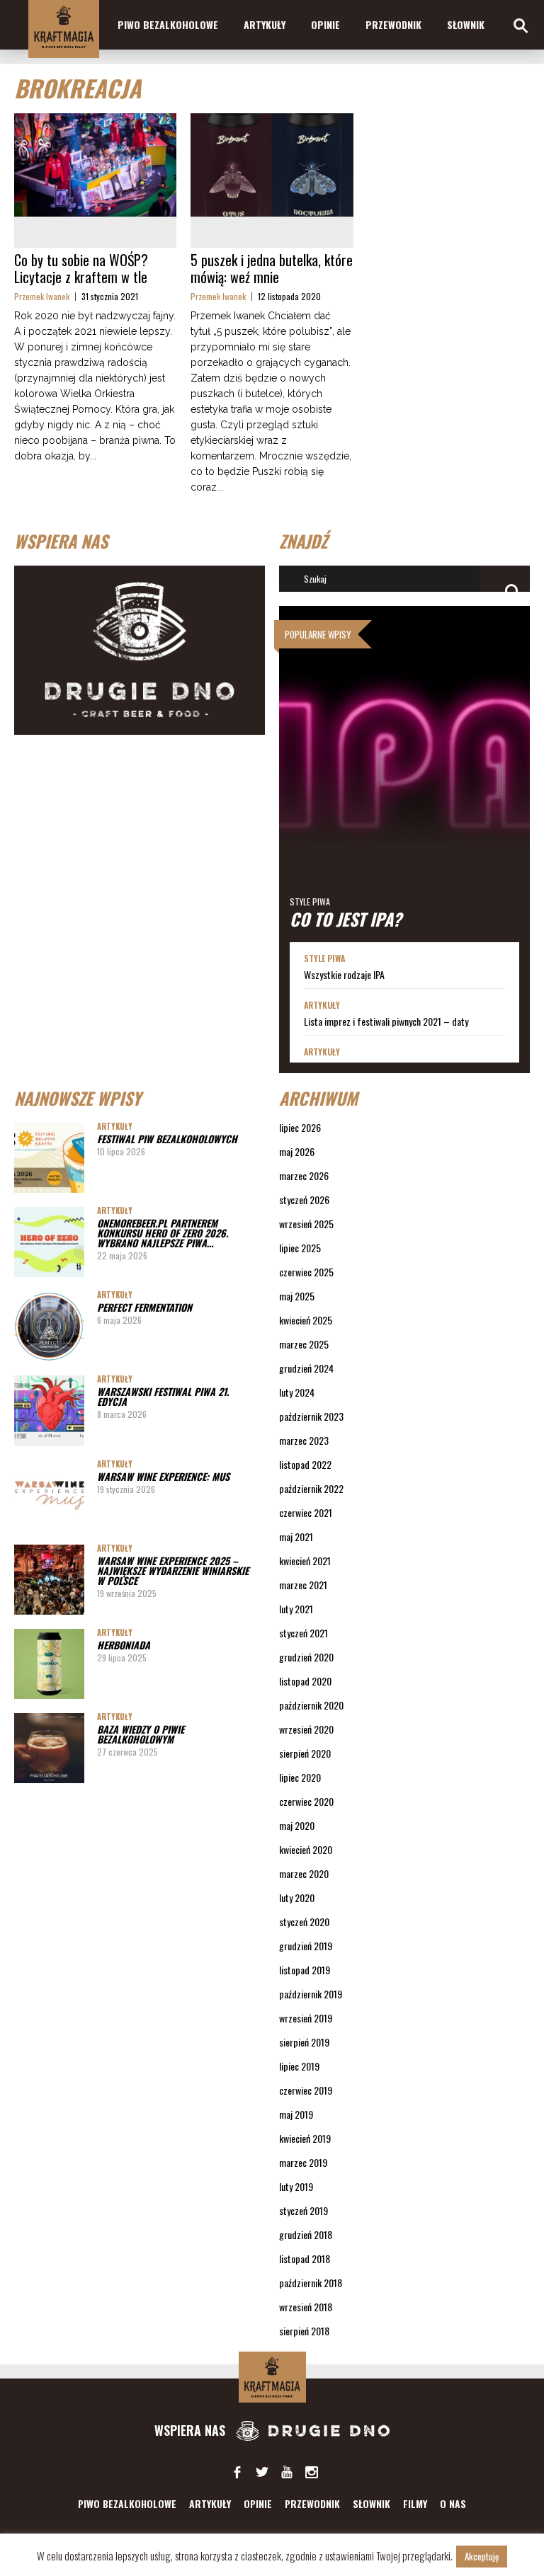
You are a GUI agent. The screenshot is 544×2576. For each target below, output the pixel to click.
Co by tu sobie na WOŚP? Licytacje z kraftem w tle (81, 268)
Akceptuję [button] (482, 2556)
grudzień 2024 (306, 1368)
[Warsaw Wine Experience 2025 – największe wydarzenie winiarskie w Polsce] (49, 1580)
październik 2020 (311, 1705)
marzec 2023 (304, 1440)
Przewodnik (393, 24)
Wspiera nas (192, 2430)
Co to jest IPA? (346, 919)
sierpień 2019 (304, 2042)
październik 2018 (311, 2283)
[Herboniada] (49, 1664)
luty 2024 (297, 1392)
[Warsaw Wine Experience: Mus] (49, 1495)
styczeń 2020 (304, 1922)
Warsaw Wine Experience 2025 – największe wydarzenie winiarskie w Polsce (173, 1570)
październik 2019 (311, 1994)
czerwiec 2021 (306, 1512)
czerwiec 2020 (306, 1801)
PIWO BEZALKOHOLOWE (168, 24)
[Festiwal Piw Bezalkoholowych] (49, 1158)
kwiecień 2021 (305, 1561)
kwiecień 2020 (306, 1849)
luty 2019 (296, 2186)
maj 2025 (297, 1296)
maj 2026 (297, 1151)
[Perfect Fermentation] (49, 1326)
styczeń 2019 (304, 2210)
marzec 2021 (303, 1585)
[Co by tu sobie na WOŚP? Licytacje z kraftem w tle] (95, 165)
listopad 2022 (305, 1464)
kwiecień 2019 (305, 2138)
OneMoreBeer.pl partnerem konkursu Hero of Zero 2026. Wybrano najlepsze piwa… (163, 1233)
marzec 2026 (304, 1175)
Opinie (325, 24)
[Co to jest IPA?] (404, 774)
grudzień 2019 (306, 1946)
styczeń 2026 (304, 1200)
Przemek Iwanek (42, 296)
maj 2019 (296, 2114)
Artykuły (265, 24)
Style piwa (310, 901)
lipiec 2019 (299, 2066)
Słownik (466, 24)
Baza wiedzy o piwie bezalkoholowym (141, 1734)
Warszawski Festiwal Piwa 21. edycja (163, 1396)
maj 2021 (296, 1536)
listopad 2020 (305, 1681)
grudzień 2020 (306, 1657)
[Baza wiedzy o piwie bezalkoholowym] (49, 1748)
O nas (453, 2503)
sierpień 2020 (305, 1753)
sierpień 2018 (304, 2331)
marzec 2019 (303, 2162)
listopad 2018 (305, 2259)
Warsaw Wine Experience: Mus (163, 1476)
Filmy (415, 2503)
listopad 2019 (305, 1970)
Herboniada (124, 1645)
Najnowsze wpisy (78, 1098)
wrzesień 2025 (306, 1224)
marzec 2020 (304, 1873)
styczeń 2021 (304, 1633)
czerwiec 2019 (306, 2090)
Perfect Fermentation (144, 1307)
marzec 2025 (304, 1344)
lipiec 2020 (300, 1777)
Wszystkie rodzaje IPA (344, 975)
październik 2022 (311, 1488)
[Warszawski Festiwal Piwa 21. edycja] (49, 1410)
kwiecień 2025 (306, 1320)
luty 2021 (296, 1609)
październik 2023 (311, 1416)
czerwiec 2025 (306, 1272)
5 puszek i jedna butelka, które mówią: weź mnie (272, 268)
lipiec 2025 (300, 1248)
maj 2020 (297, 1825)
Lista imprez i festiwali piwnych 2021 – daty (386, 1021)
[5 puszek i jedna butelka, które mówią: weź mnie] (272, 165)
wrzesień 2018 (306, 2307)
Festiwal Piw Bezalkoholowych (167, 1139)
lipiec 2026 (300, 1127)
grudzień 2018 (306, 2234)
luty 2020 (297, 1897)
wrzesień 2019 (306, 2018)
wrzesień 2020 (306, 1729)
